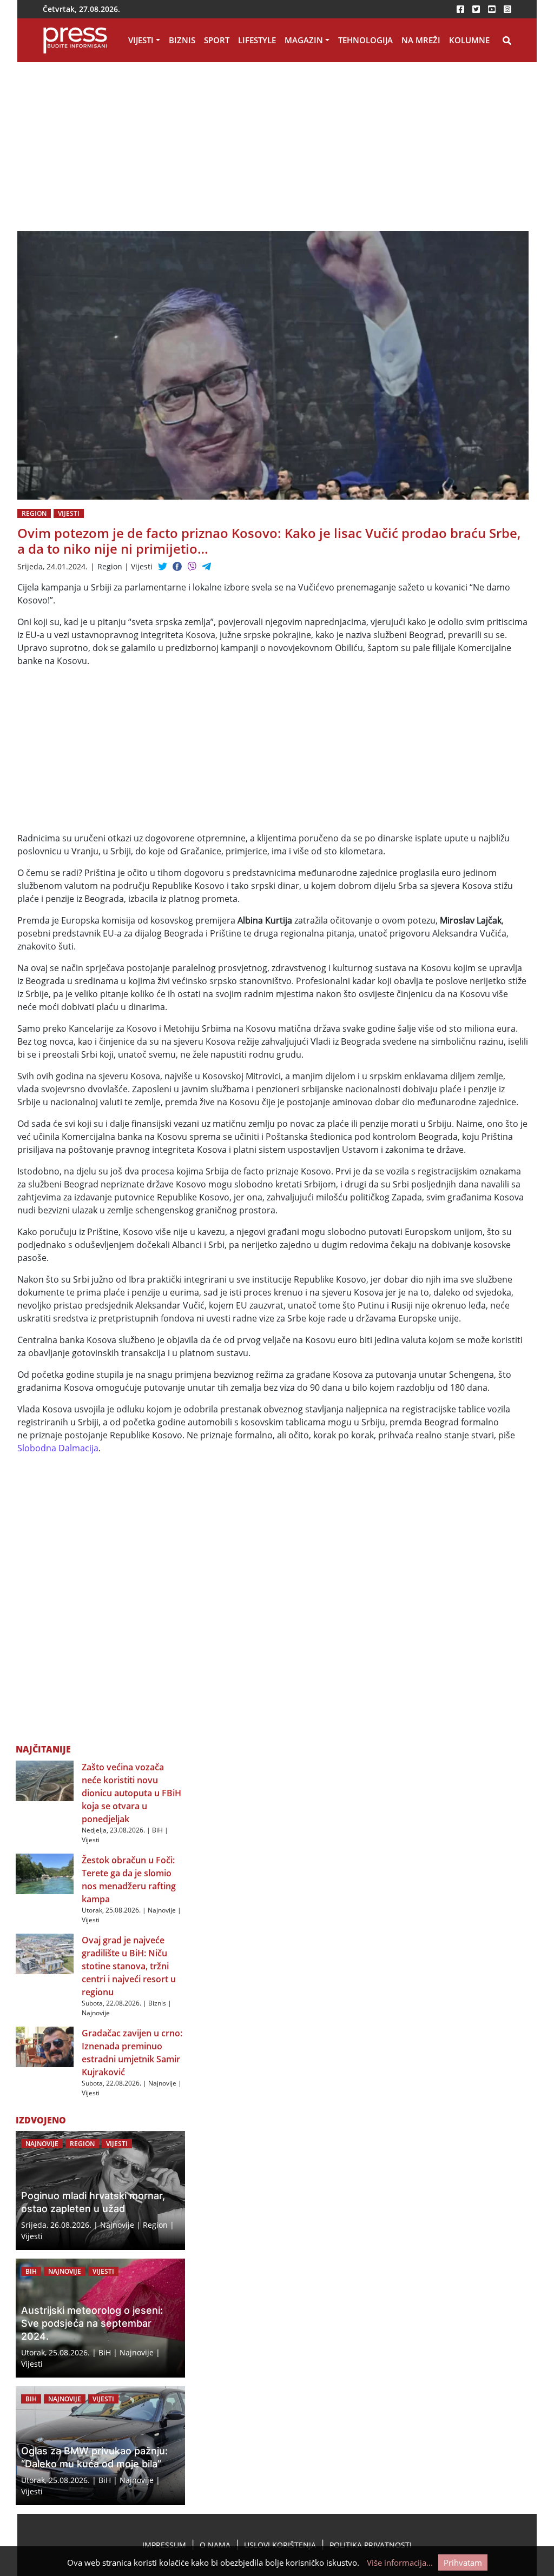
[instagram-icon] (507, 9)
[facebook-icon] (460, 9)
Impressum (164, 2545)
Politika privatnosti (371, 2545)
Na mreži (421, 40)
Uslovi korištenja (280, 2545)
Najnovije (162, 1910)
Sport (217, 40)
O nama (215, 2545)
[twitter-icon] (476, 9)
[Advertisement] (185, 151)
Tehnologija (365, 40)
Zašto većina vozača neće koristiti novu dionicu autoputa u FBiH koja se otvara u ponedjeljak (131, 1793)
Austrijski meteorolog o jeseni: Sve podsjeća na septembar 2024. (92, 2323)
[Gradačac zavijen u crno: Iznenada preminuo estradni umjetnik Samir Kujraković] (45, 2046)
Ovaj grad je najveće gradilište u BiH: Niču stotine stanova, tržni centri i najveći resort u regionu (129, 1966)
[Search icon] (507, 41)
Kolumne (469, 40)
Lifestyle (257, 40)
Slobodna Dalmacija (58, 1448)
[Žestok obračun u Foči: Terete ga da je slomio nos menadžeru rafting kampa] (45, 1873)
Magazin (304, 40)
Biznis (182, 40)
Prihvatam (463, 2562)
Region (34, 513)
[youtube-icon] (492, 9)
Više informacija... (400, 2562)
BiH (157, 1830)
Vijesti (141, 40)
